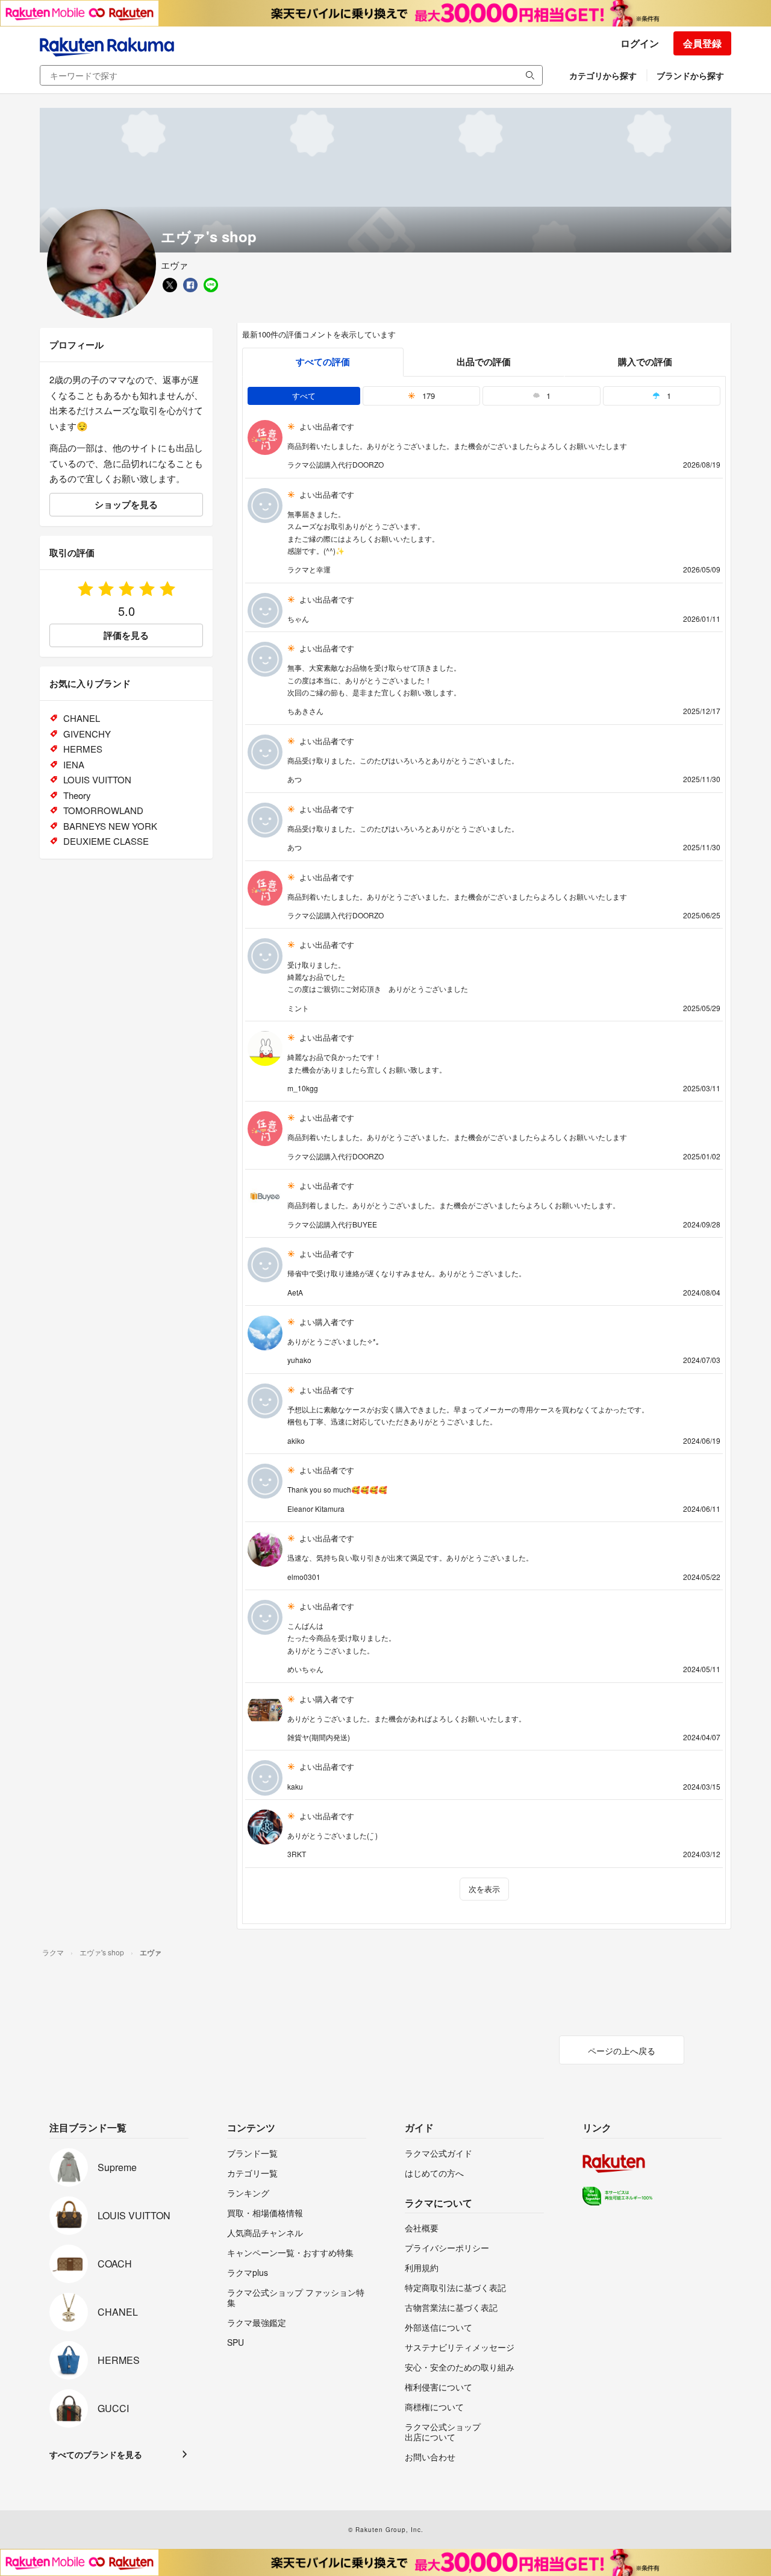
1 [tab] (547, 396)
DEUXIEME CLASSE (106, 841)
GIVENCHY (87, 734)
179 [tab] (427, 396)
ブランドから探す (690, 75)
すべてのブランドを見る (96, 2454)
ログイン (640, 43)
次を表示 (484, 1889)
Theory (77, 795)
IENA (74, 764)
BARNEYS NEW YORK (110, 826)
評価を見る (126, 635)
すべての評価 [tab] (323, 362)
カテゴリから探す (603, 75)
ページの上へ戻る (622, 2051)
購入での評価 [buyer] (645, 362)
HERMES (83, 749)
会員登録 (702, 43)
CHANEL (82, 718)
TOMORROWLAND (103, 810)
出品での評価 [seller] (484, 362)
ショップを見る (126, 504)
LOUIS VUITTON (97, 779)
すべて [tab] (304, 396)
